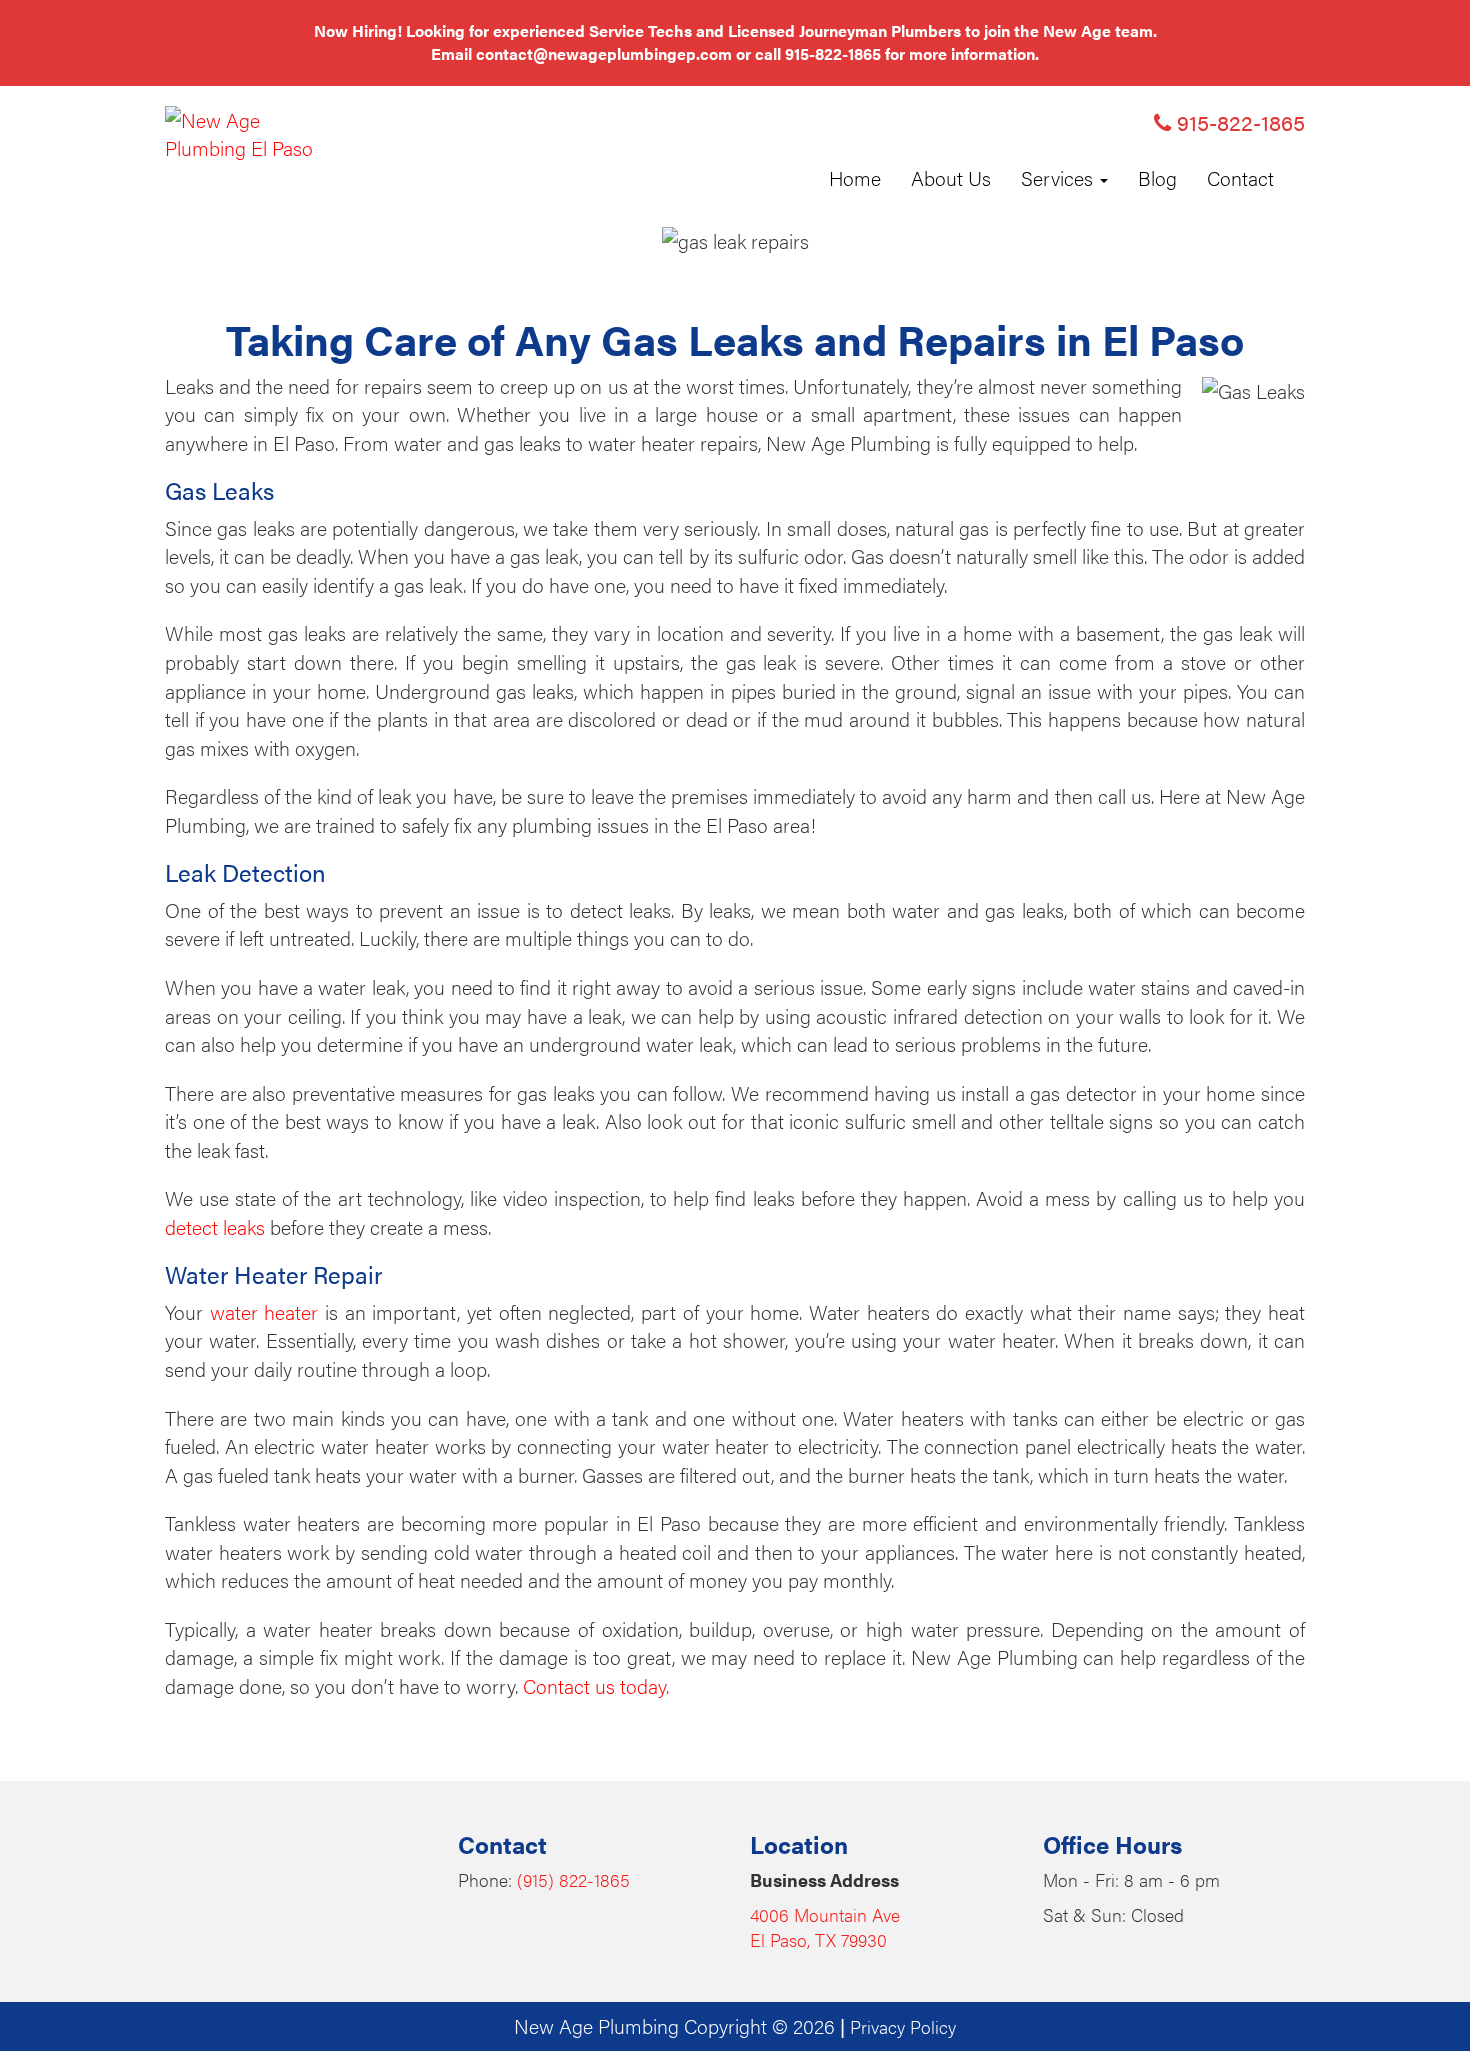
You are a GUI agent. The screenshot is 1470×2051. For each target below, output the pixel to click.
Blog (1157, 177)
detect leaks (215, 1226)
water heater (264, 1311)
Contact (1240, 177)
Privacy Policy (903, 2026)
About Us (951, 177)
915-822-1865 (833, 53)
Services (1059, 177)
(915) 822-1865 (573, 1879)
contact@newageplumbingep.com (604, 53)
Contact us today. (596, 1685)
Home (855, 177)
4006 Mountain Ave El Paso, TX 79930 (825, 1927)
